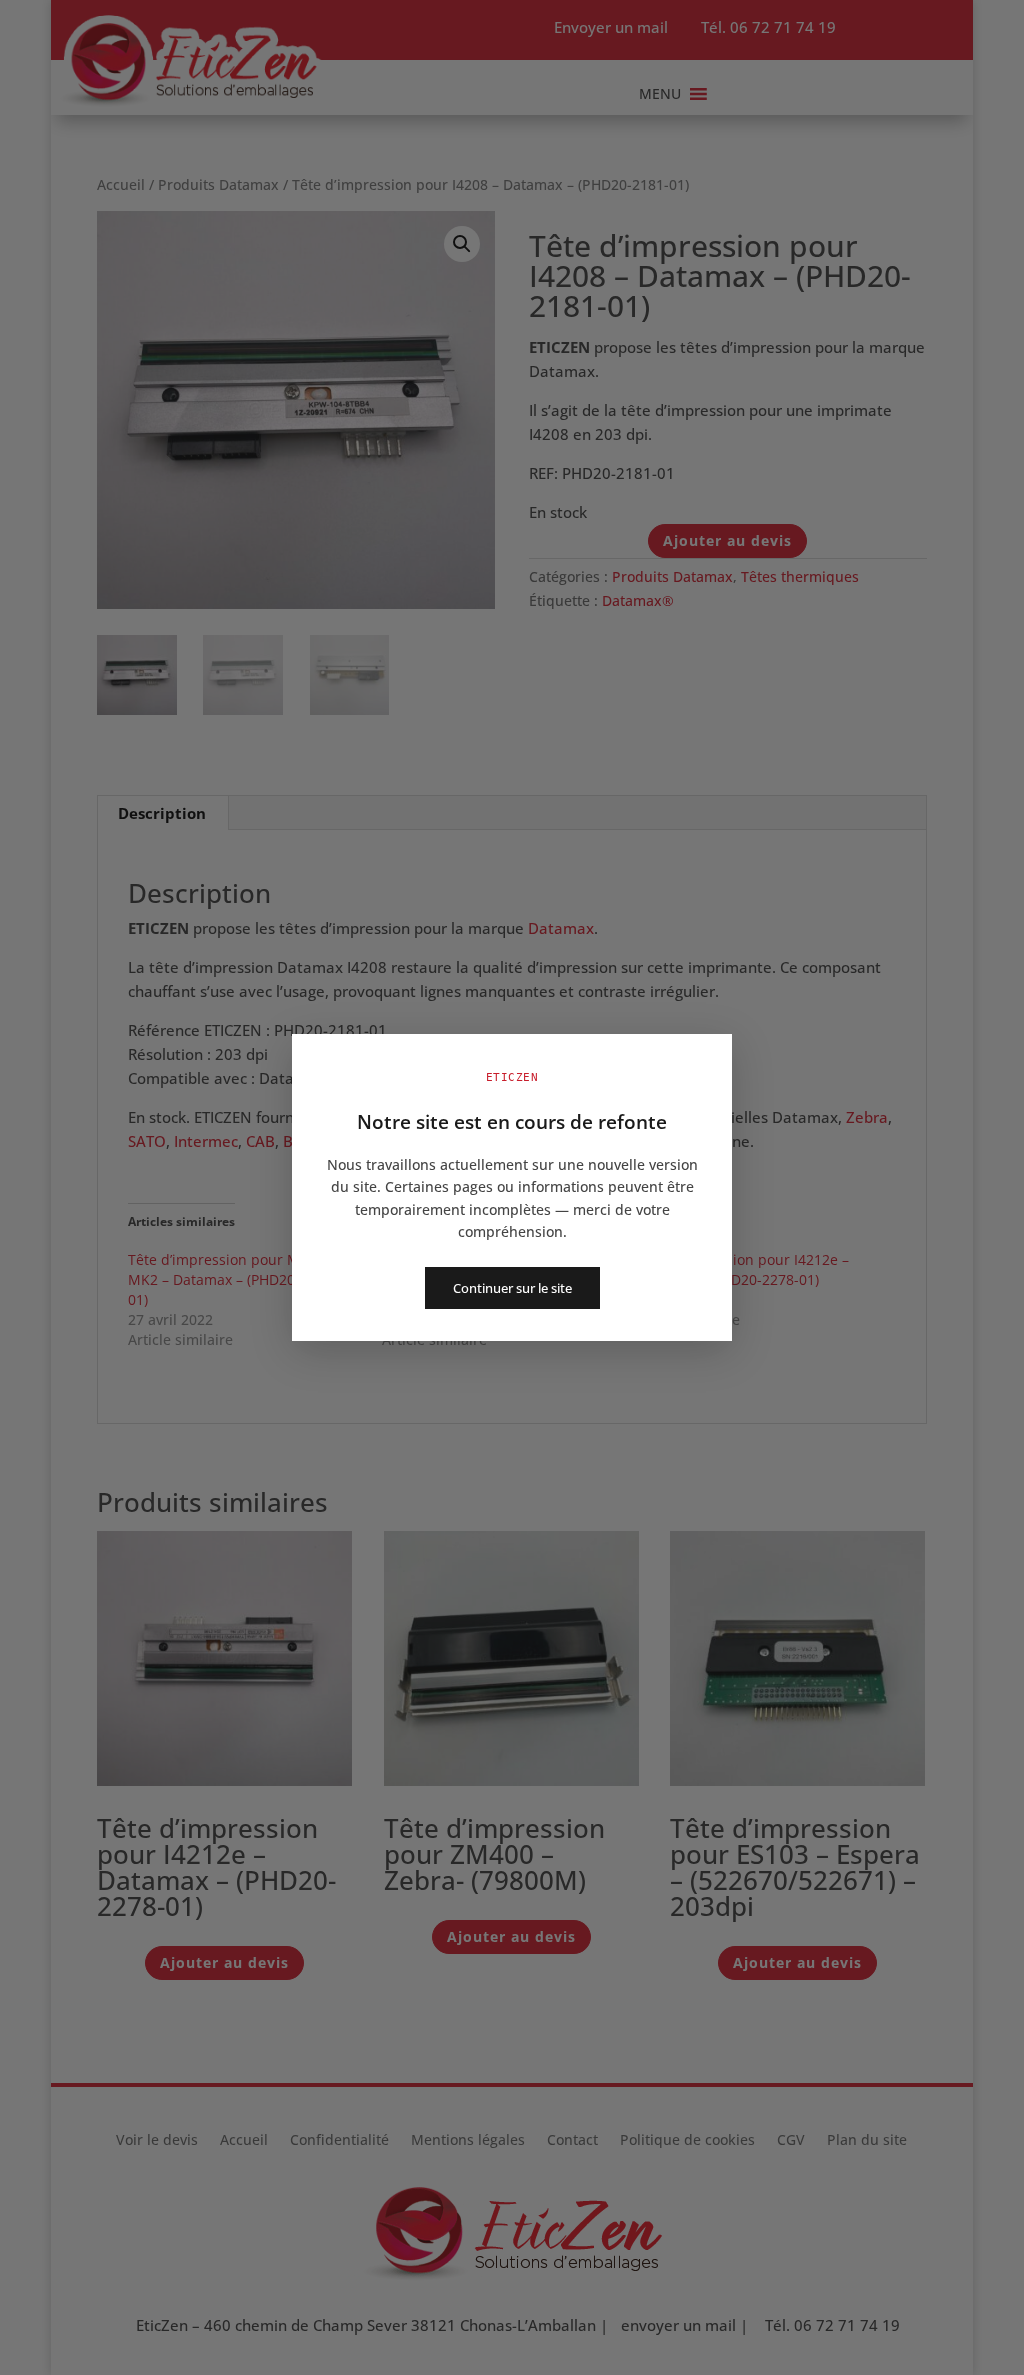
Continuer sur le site (512, 1288)
